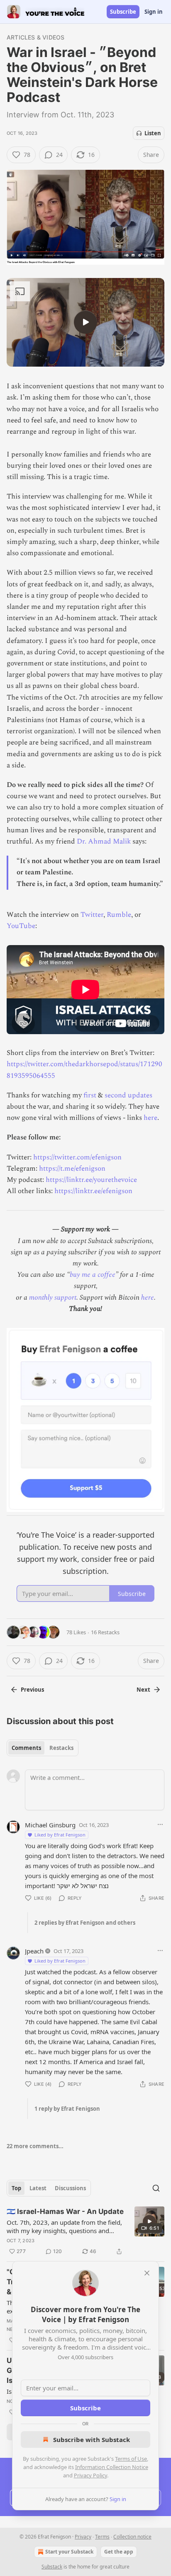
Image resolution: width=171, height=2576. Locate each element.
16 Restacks (105, 1632)
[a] (85, 322)
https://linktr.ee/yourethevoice (91, 1180)
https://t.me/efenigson (72, 1169)
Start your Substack (69, 2552)
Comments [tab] (26, 1748)
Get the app (119, 2552)
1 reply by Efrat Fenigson (67, 2109)
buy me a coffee (93, 1275)
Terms (102, 2537)
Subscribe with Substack (92, 2440)
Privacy (83, 2537)
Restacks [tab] (61, 1748)
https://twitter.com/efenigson (77, 1157)
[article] (85, 2231)
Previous (32, 1690)
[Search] (156, 2188)
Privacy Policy (90, 2475)
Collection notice (132, 2537)
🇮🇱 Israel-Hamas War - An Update (65, 2211)
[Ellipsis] (160, 1824)
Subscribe (123, 12)
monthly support (53, 1298)
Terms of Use (131, 2459)
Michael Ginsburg (50, 1825)
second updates (128, 1095)
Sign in (154, 12)
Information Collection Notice (112, 2467)
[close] (147, 2273)
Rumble (119, 915)
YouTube (21, 926)
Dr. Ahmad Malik (104, 841)
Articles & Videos (35, 37)
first (91, 1095)
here (150, 1118)
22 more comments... (35, 2146)
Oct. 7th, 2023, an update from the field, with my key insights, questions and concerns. (64, 2226)
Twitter (92, 915)
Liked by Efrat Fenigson (60, 1835)
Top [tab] (16, 2188)
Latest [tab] (38, 2188)
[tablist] (43, 1748)
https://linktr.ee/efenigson (93, 1191)
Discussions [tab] (70, 2188)
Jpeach (34, 1951)
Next (143, 1690)
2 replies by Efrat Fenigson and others (85, 1923)
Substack (52, 2567)
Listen (153, 133)
